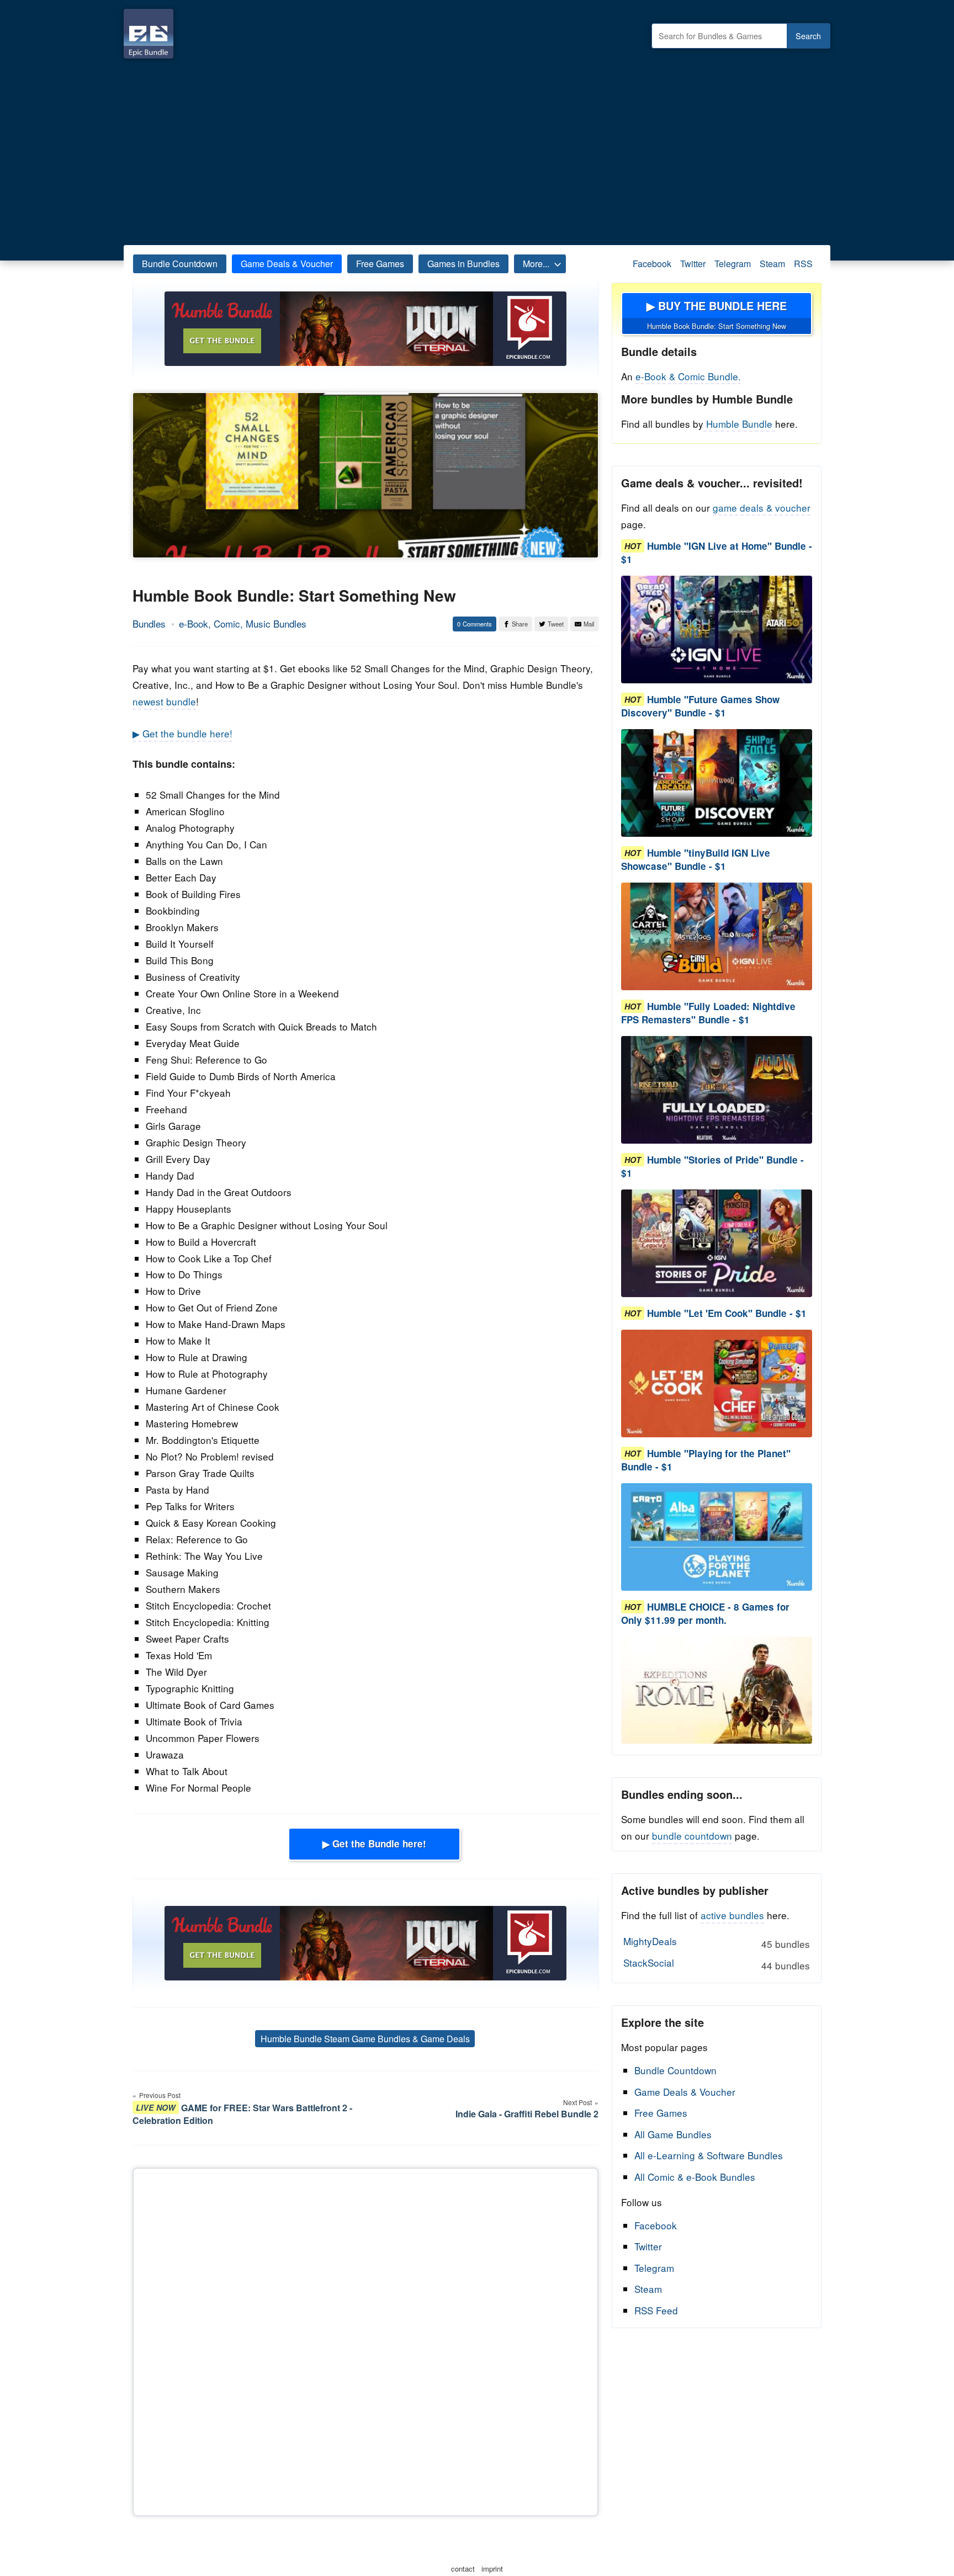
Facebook (652, 264)
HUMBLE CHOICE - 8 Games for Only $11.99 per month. (705, 1613)
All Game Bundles (673, 2134)
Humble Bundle (739, 424)
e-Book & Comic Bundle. (688, 376)
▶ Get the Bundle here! (374, 1844)
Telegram (733, 264)
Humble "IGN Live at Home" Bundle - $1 (717, 553)
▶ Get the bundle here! (182, 733)
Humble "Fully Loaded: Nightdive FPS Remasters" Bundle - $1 (708, 1013)
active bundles (732, 1915)
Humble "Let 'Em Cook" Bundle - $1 (727, 1313)
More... (536, 264)
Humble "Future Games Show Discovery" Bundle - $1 (700, 706)
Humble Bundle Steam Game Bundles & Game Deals (365, 2039)
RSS (803, 264)
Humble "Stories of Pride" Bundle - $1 (712, 1166)
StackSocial (716, 1964)
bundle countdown (692, 1836)
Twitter (693, 264)
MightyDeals (716, 1942)
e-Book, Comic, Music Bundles (243, 623)
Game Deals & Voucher (287, 264)
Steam (772, 264)
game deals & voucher (762, 508)
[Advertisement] (477, 149)
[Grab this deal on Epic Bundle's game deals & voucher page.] (717, 630)
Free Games (380, 264)
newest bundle (164, 701)
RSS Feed (656, 2310)
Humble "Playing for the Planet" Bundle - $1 (706, 1460)
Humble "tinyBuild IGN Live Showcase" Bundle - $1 (696, 859)
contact (463, 2569)
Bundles (149, 623)
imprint (492, 2569)
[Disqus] (365, 2340)
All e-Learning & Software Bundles (709, 2155)
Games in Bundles (463, 264)
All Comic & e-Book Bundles (695, 2177)
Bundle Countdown (180, 264)
